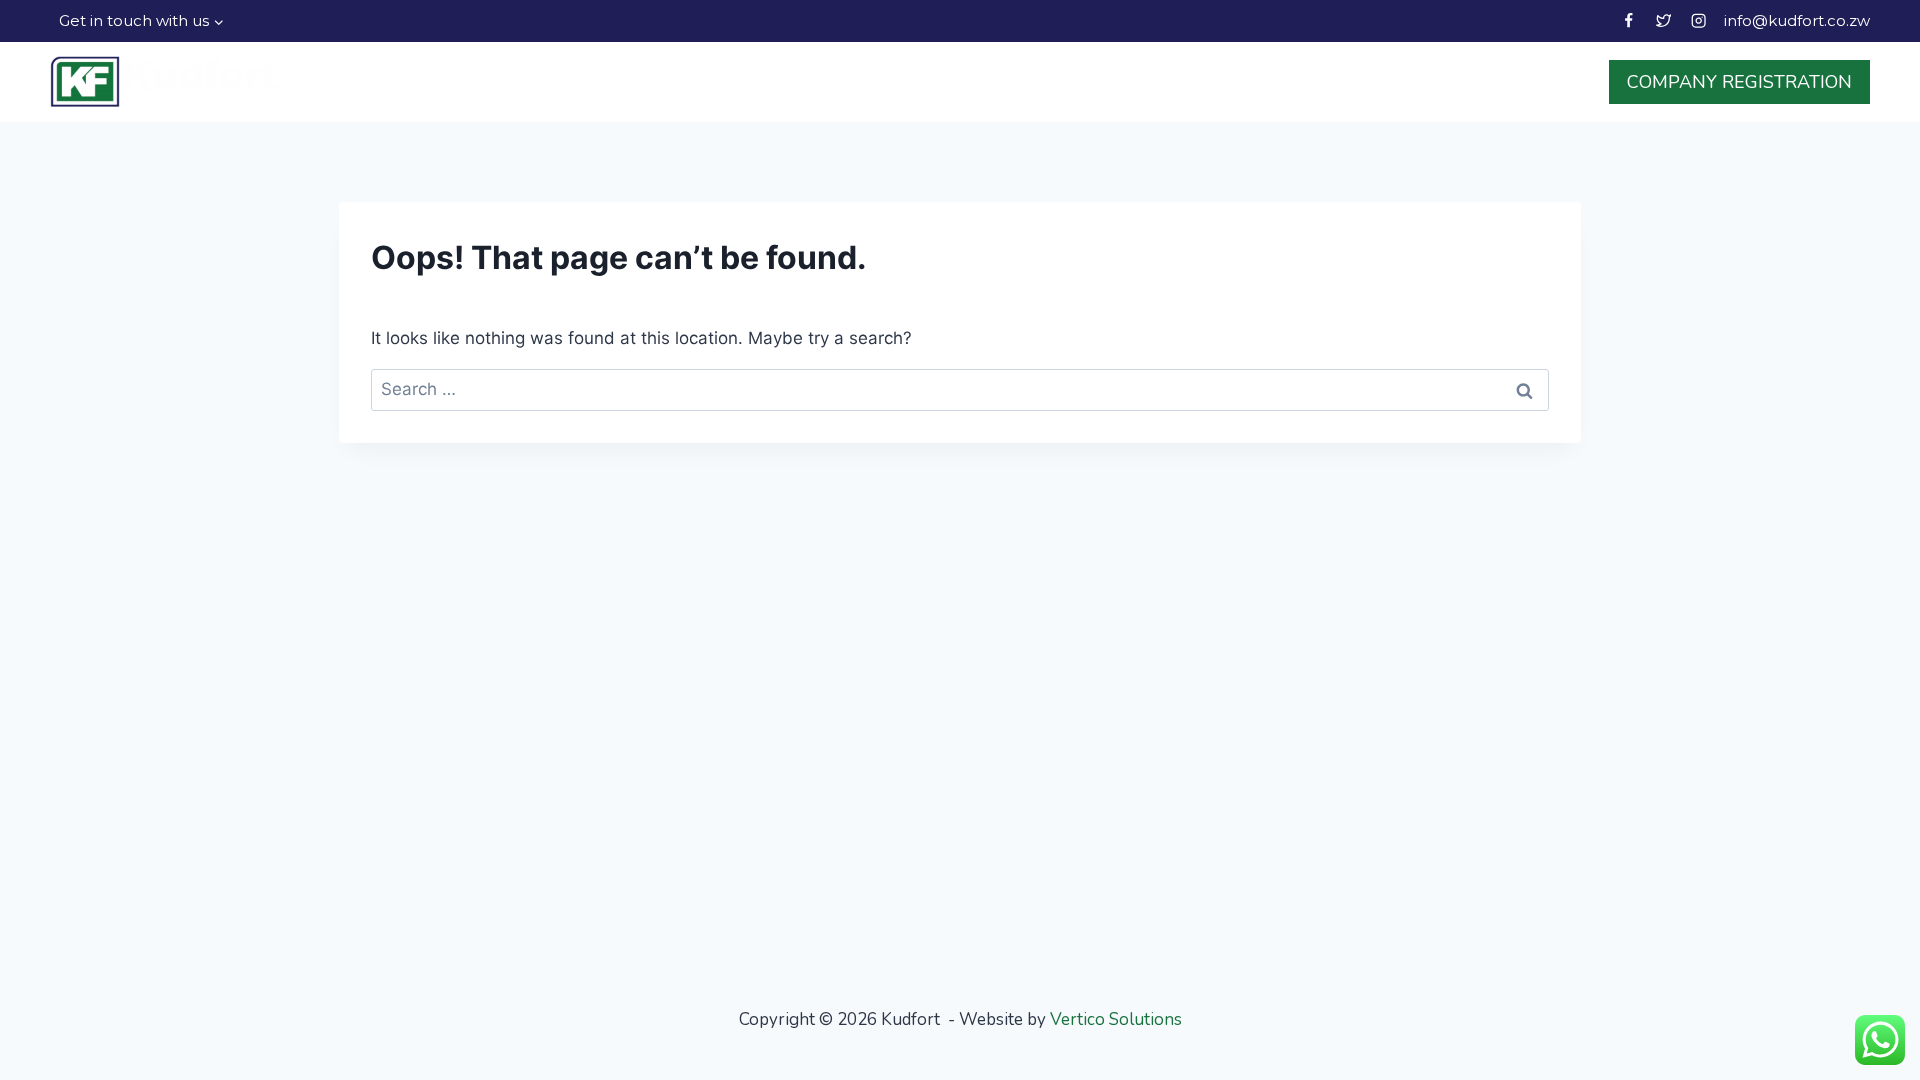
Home (1083, 81)
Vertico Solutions (1116, 1019)
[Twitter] (1663, 21)
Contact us (1535, 81)
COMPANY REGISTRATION (1739, 82)
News (1435, 81)
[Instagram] (1698, 21)
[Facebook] (1628, 21)
